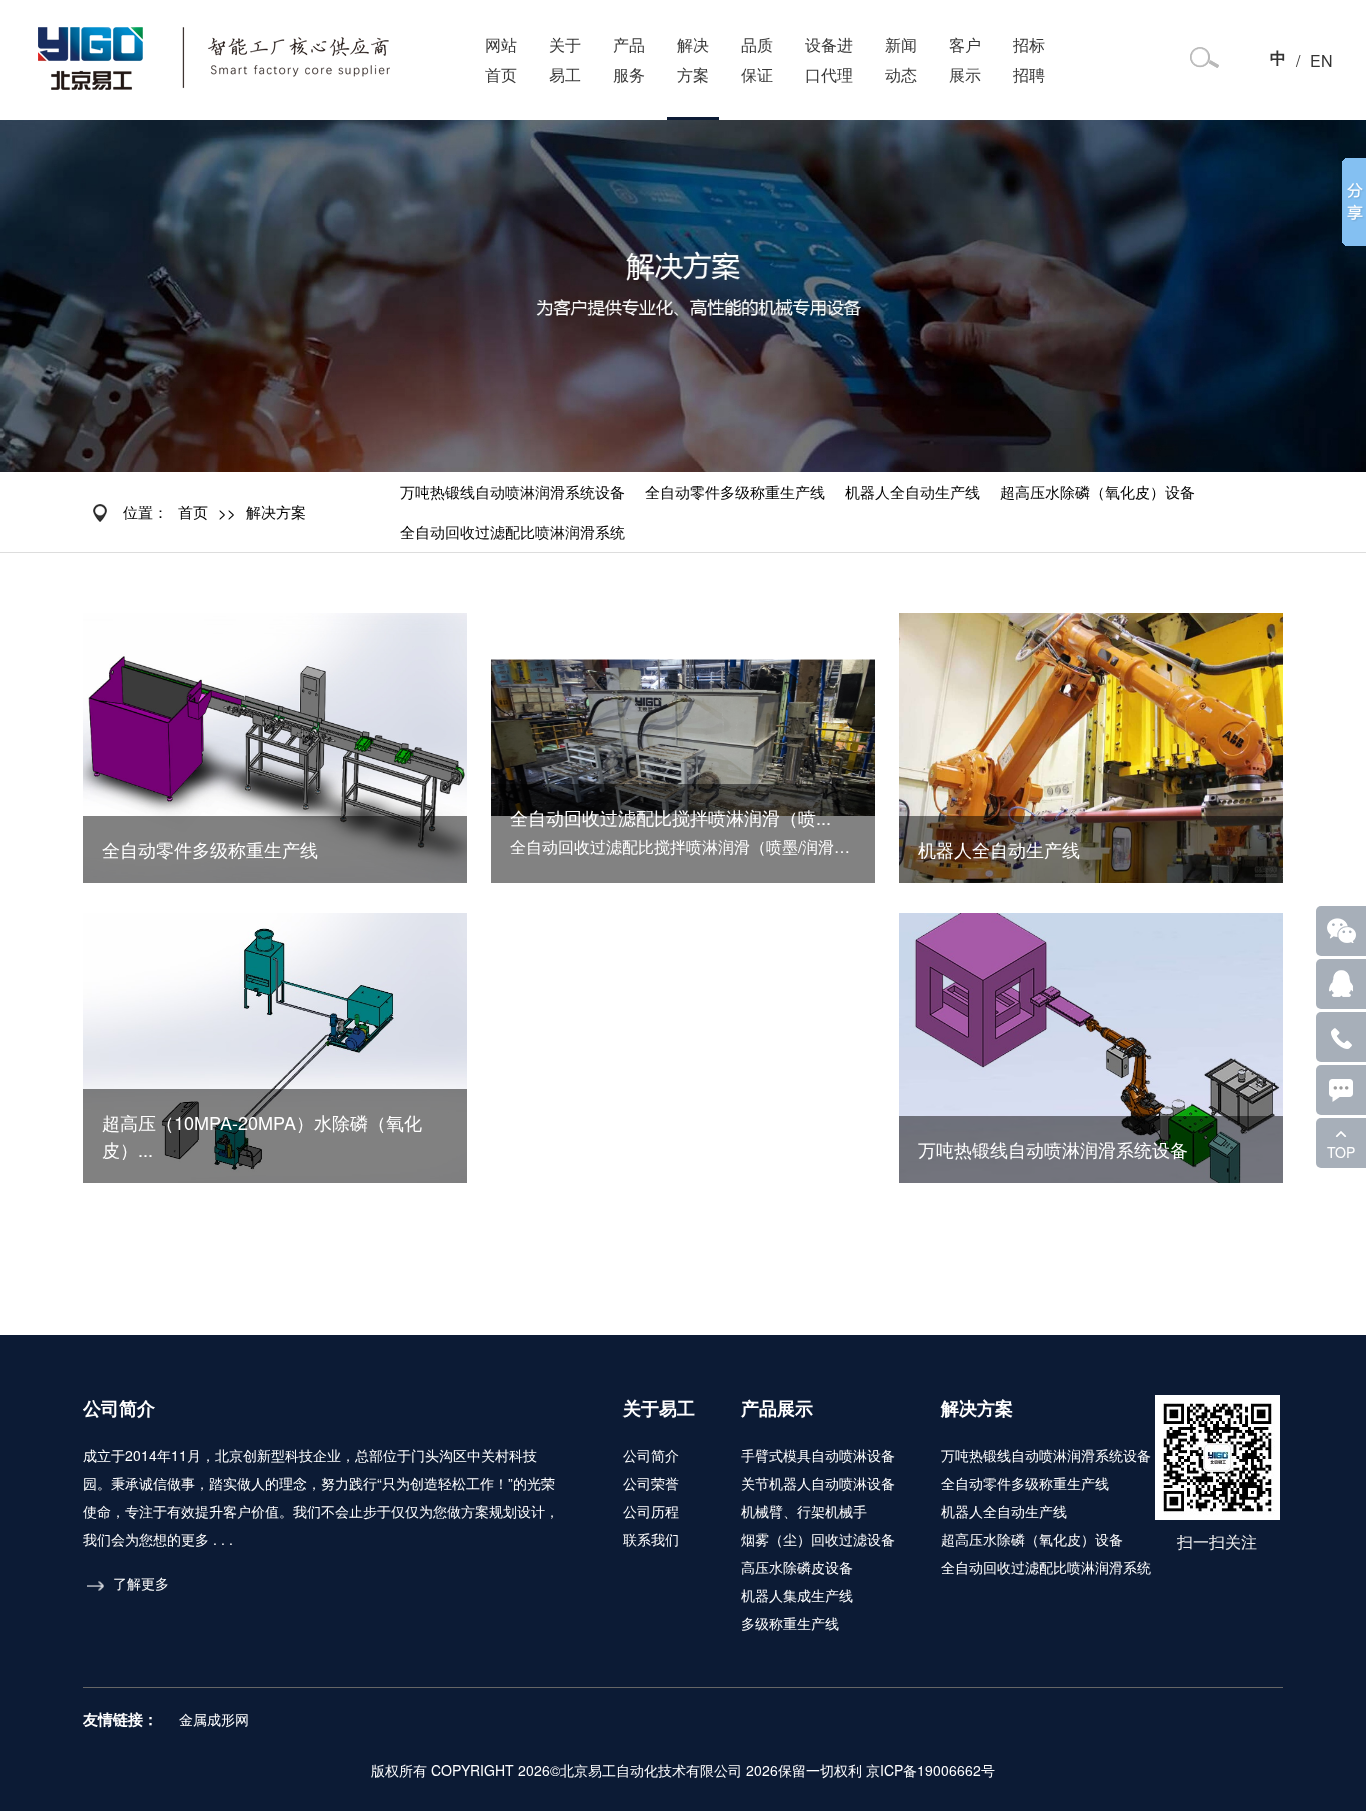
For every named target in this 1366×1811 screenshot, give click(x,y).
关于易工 (565, 59)
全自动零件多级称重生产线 (735, 491)
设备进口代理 (829, 59)
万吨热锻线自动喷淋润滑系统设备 (512, 491)
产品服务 (629, 59)
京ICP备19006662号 (930, 1770)
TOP (1341, 1152)
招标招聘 (1029, 59)
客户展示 (965, 59)
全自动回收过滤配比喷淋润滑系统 (512, 531)
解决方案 (693, 59)
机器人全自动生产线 (912, 491)
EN (1321, 60)
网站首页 (501, 59)
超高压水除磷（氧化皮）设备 (1097, 491)
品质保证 (757, 59)
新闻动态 (901, 59)
